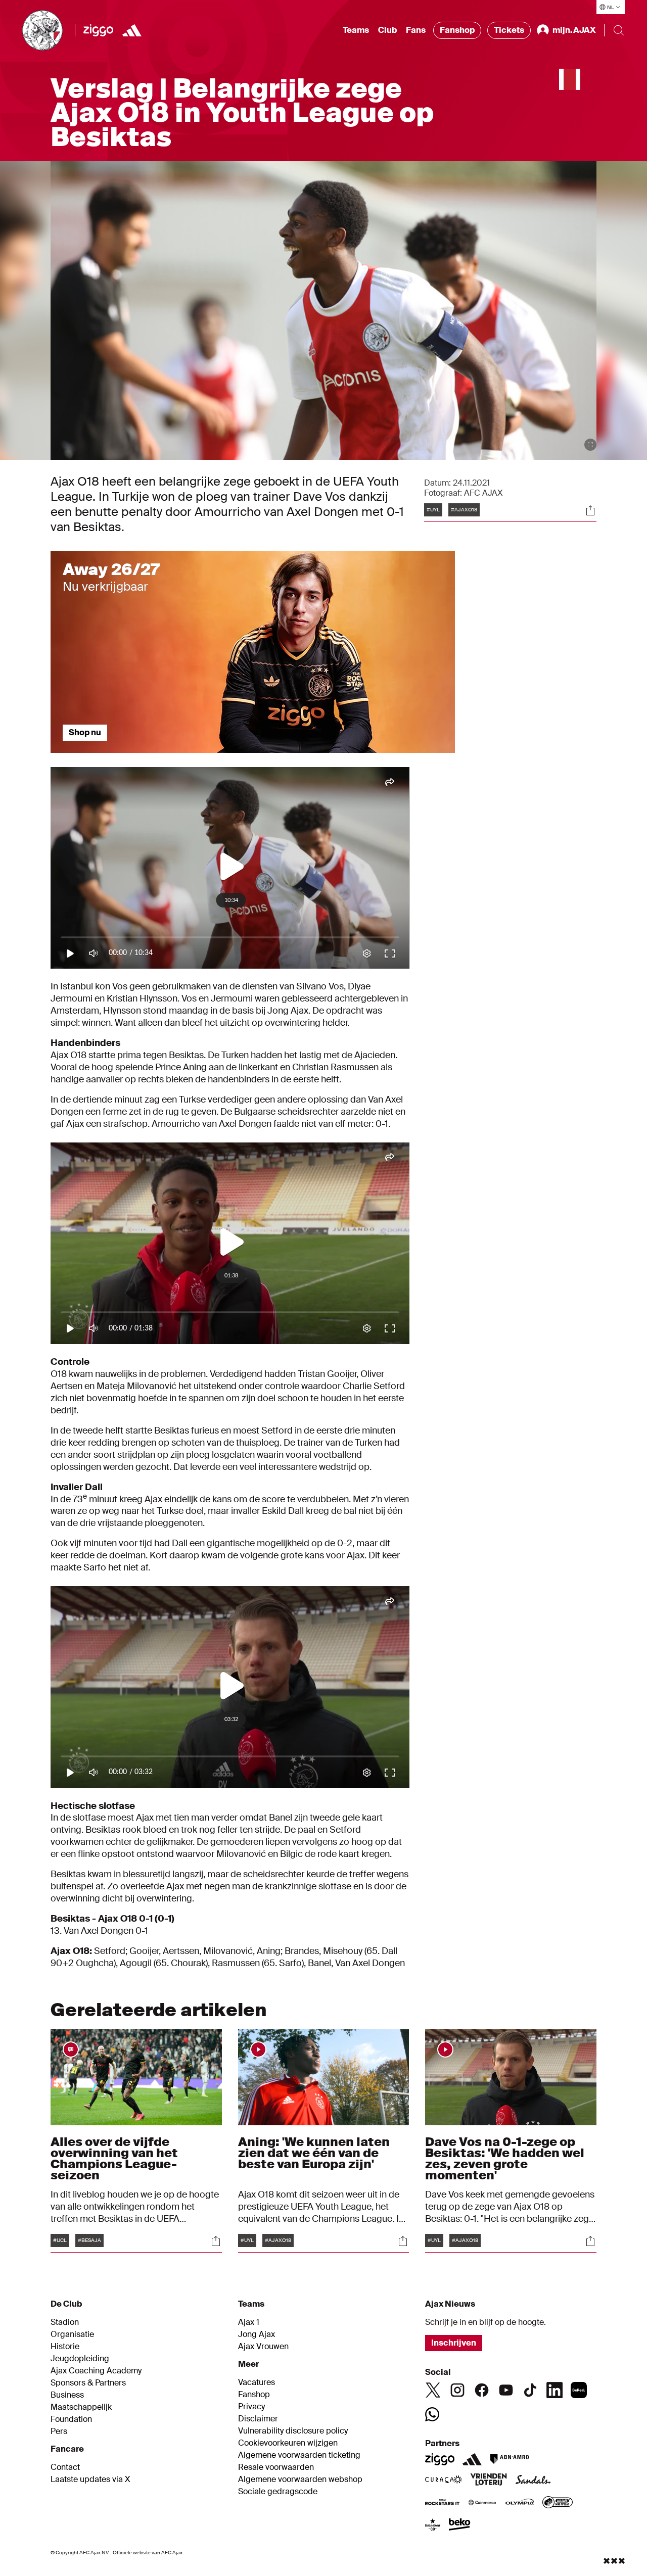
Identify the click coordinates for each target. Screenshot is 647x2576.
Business (67, 2395)
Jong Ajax (257, 2334)
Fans (416, 30)
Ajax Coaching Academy (96, 2371)
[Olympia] (520, 2503)
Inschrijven (454, 2343)
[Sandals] (533, 2480)
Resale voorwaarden (276, 2467)
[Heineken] (433, 2525)
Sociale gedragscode (278, 2492)
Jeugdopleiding (80, 2359)
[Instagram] (457, 2390)
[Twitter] (433, 2390)
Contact (65, 2467)
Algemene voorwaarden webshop (300, 2479)
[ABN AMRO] (509, 2459)
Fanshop (457, 30)
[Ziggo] (98, 30)
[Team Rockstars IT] (442, 2503)
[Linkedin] (554, 2390)
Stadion (65, 2322)
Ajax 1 (249, 2322)
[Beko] (460, 2525)
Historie (65, 2347)
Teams (356, 30)
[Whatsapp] (432, 2414)
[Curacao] (444, 2480)
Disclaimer (258, 2419)
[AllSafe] (558, 2503)
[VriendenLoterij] (489, 2480)
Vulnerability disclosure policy (293, 2431)
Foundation (71, 2419)
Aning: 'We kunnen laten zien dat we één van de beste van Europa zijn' (314, 2153)
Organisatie (72, 2334)
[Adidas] (472, 2459)
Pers (59, 2431)
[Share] (590, 510)
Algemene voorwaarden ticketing (299, 2455)
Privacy (251, 2407)
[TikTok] (530, 2390)
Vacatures (257, 2382)
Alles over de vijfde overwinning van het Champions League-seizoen (114, 2158)
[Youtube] (506, 2390)
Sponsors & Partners (88, 2383)
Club (387, 30)
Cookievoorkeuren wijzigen (288, 2443)
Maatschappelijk (81, 2407)
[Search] (619, 30)
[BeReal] (579, 2390)
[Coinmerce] (482, 2503)
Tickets (509, 30)
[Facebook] (482, 2390)
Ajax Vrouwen (263, 2347)
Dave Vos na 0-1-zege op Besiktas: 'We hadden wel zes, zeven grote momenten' (505, 2158)
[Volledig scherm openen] (590, 445)
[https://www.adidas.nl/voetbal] (132, 30)
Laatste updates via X (90, 2479)
